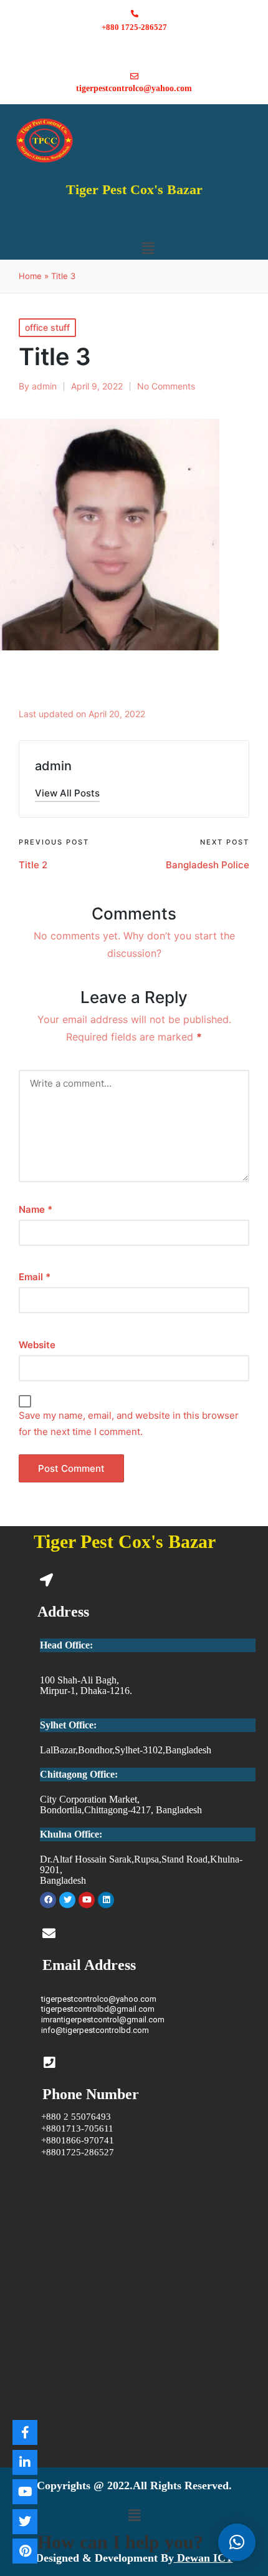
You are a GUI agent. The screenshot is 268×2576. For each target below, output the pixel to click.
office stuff (47, 327)
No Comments (166, 386)
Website (37, 1345)
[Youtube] (87, 1900)
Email (35, 1277)
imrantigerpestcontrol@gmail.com (103, 2020)
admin (53, 766)
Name (36, 1209)
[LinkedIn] (25, 2462)
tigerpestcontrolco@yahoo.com (99, 1999)
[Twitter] (67, 1900)
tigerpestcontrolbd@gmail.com (98, 2009)
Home (30, 276)
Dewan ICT (203, 2558)
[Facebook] (48, 1900)
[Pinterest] (25, 2551)
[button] (148, 248)
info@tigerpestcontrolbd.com (95, 2030)
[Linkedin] (106, 1900)
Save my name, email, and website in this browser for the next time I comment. (129, 1423)
